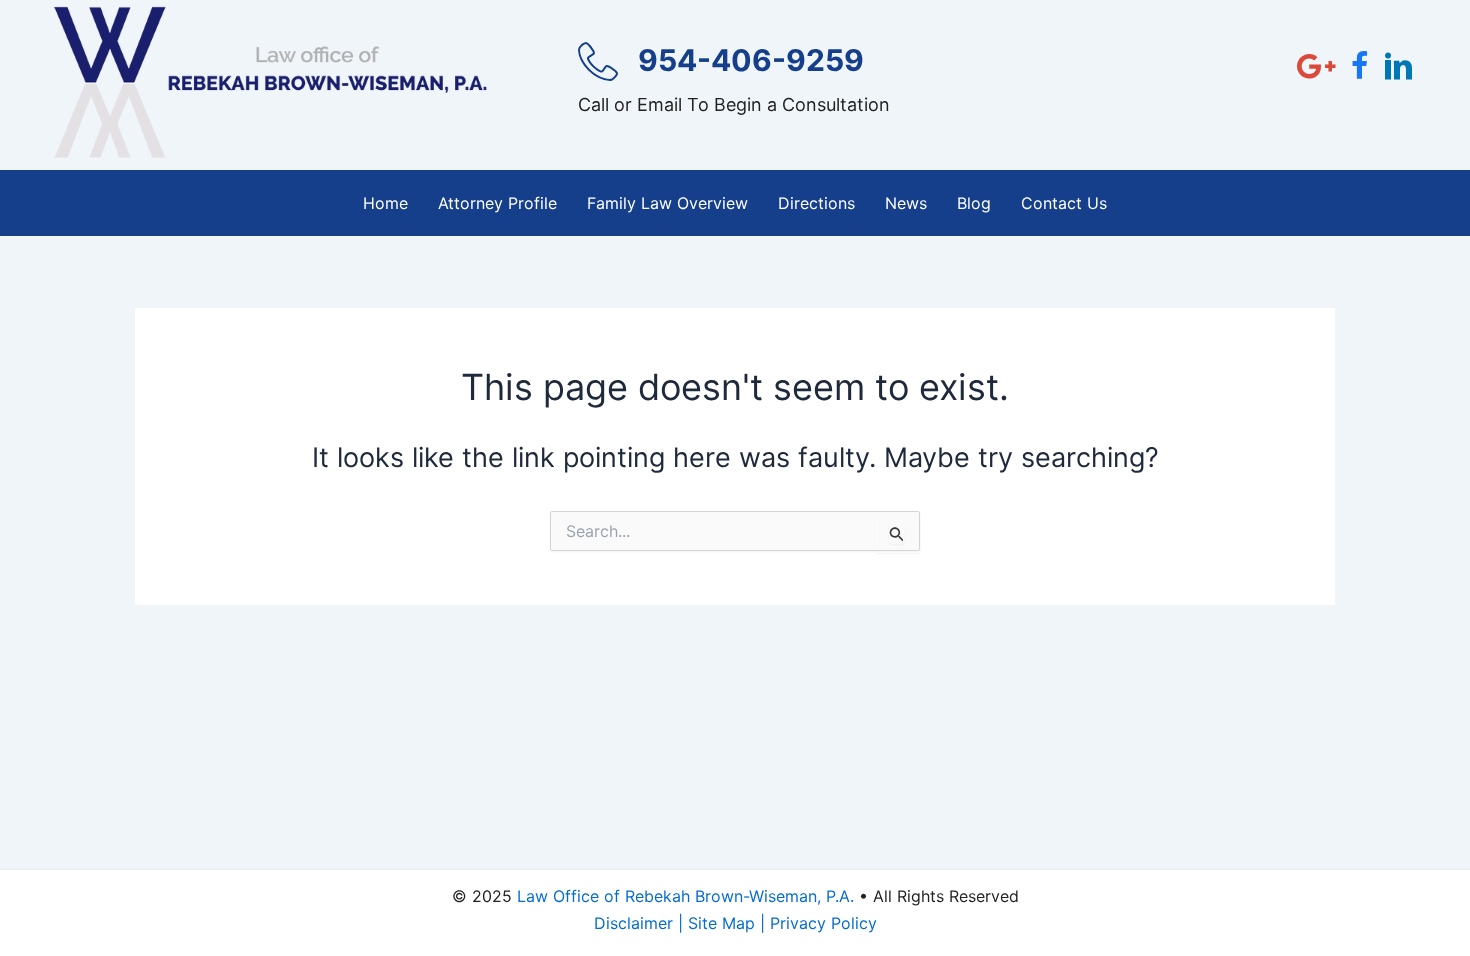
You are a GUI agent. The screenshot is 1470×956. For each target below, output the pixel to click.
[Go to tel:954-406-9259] (739, 85)
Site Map (721, 923)
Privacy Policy (823, 923)
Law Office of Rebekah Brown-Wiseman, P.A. (685, 896)
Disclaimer (633, 923)
